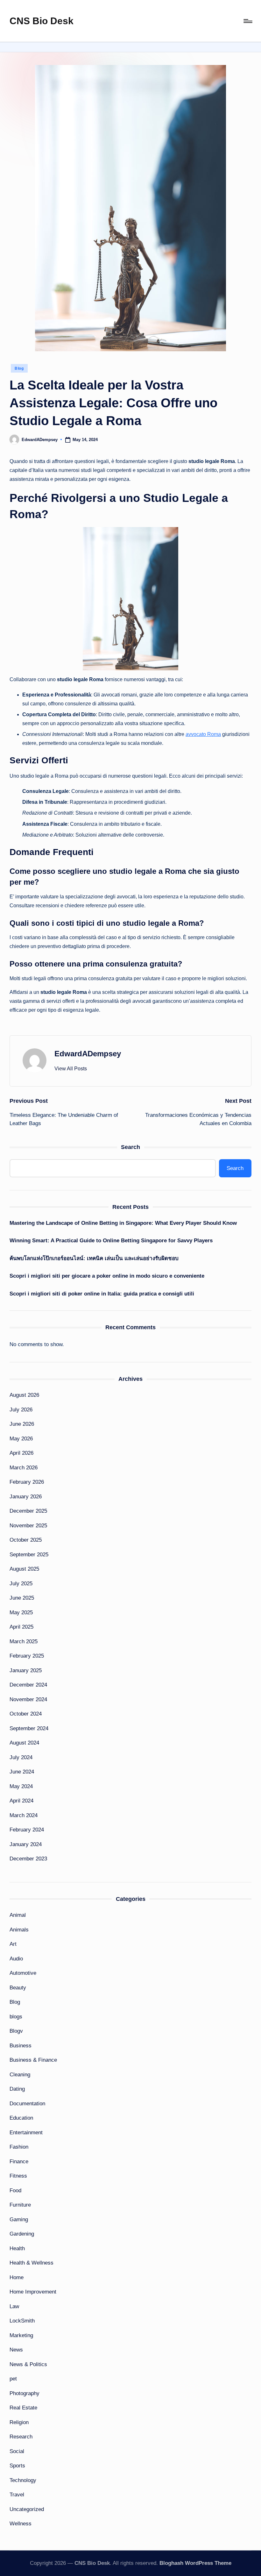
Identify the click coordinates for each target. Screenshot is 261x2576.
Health (17, 2248)
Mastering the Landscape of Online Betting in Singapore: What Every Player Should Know (123, 1223)
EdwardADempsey (88, 1054)
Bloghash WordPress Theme (195, 2563)
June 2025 (22, 1598)
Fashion (19, 2147)
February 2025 (27, 1656)
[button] (71, 1069)
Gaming (19, 2219)
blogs (16, 2017)
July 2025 (21, 1584)
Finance (19, 2162)
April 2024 (21, 1801)
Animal (18, 1915)
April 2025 (21, 1627)
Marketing (21, 2335)
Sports (17, 2466)
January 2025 (26, 1670)
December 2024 (28, 1685)
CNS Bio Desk (42, 21)
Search (130, 1147)
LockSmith (22, 2321)
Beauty (18, 1988)
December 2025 (28, 1511)
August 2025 (24, 1569)
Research (21, 2437)
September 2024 (29, 1728)
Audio (16, 1959)
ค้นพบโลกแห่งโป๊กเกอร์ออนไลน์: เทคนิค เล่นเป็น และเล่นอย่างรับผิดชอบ (94, 1258)
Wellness (21, 2524)
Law (14, 2306)
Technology (23, 2480)
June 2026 (22, 1424)
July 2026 (21, 1410)
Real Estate (23, 2408)
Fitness (18, 2176)
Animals (19, 1930)
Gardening (22, 2234)
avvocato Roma (203, 734)
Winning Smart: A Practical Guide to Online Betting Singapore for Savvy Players (111, 1241)
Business (21, 2046)
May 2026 (21, 1439)
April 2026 (21, 1453)
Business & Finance (33, 2060)
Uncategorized (27, 2509)
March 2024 (24, 1815)
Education (21, 2118)
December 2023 (28, 1859)
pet (13, 2379)
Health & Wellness (32, 2263)
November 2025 (28, 1526)
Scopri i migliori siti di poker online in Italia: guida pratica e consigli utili (102, 1294)
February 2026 (27, 1482)
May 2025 (21, 1613)
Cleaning (20, 2075)
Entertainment (26, 2133)
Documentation (27, 2104)
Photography (25, 2393)
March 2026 (24, 1468)
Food (15, 2191)
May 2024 (21, 1786)
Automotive (23, 1973)
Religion (19, 2422)
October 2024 (26, 1714)
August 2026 (24, 1395)
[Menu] (247, 21)
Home (17, 2277)
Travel (17, 2495)
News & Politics (28, 2364)
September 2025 (29, 1555)
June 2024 (22, 1772)
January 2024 (26, 1844)
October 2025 (26, 1540)
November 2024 (28, 1699)
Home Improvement (33, 2292)
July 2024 (21, 1757)
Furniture (20, 2205)
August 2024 (24, 1743)
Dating (17, 2089)
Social (17, 2451)
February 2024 (27, 1830)
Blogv (16, 2031)
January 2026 (26, 1497)
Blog (19, 368)
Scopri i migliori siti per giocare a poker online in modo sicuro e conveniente (107, 1276)
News (16, 2350)
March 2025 (24, 1641)
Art (13, 1944)
